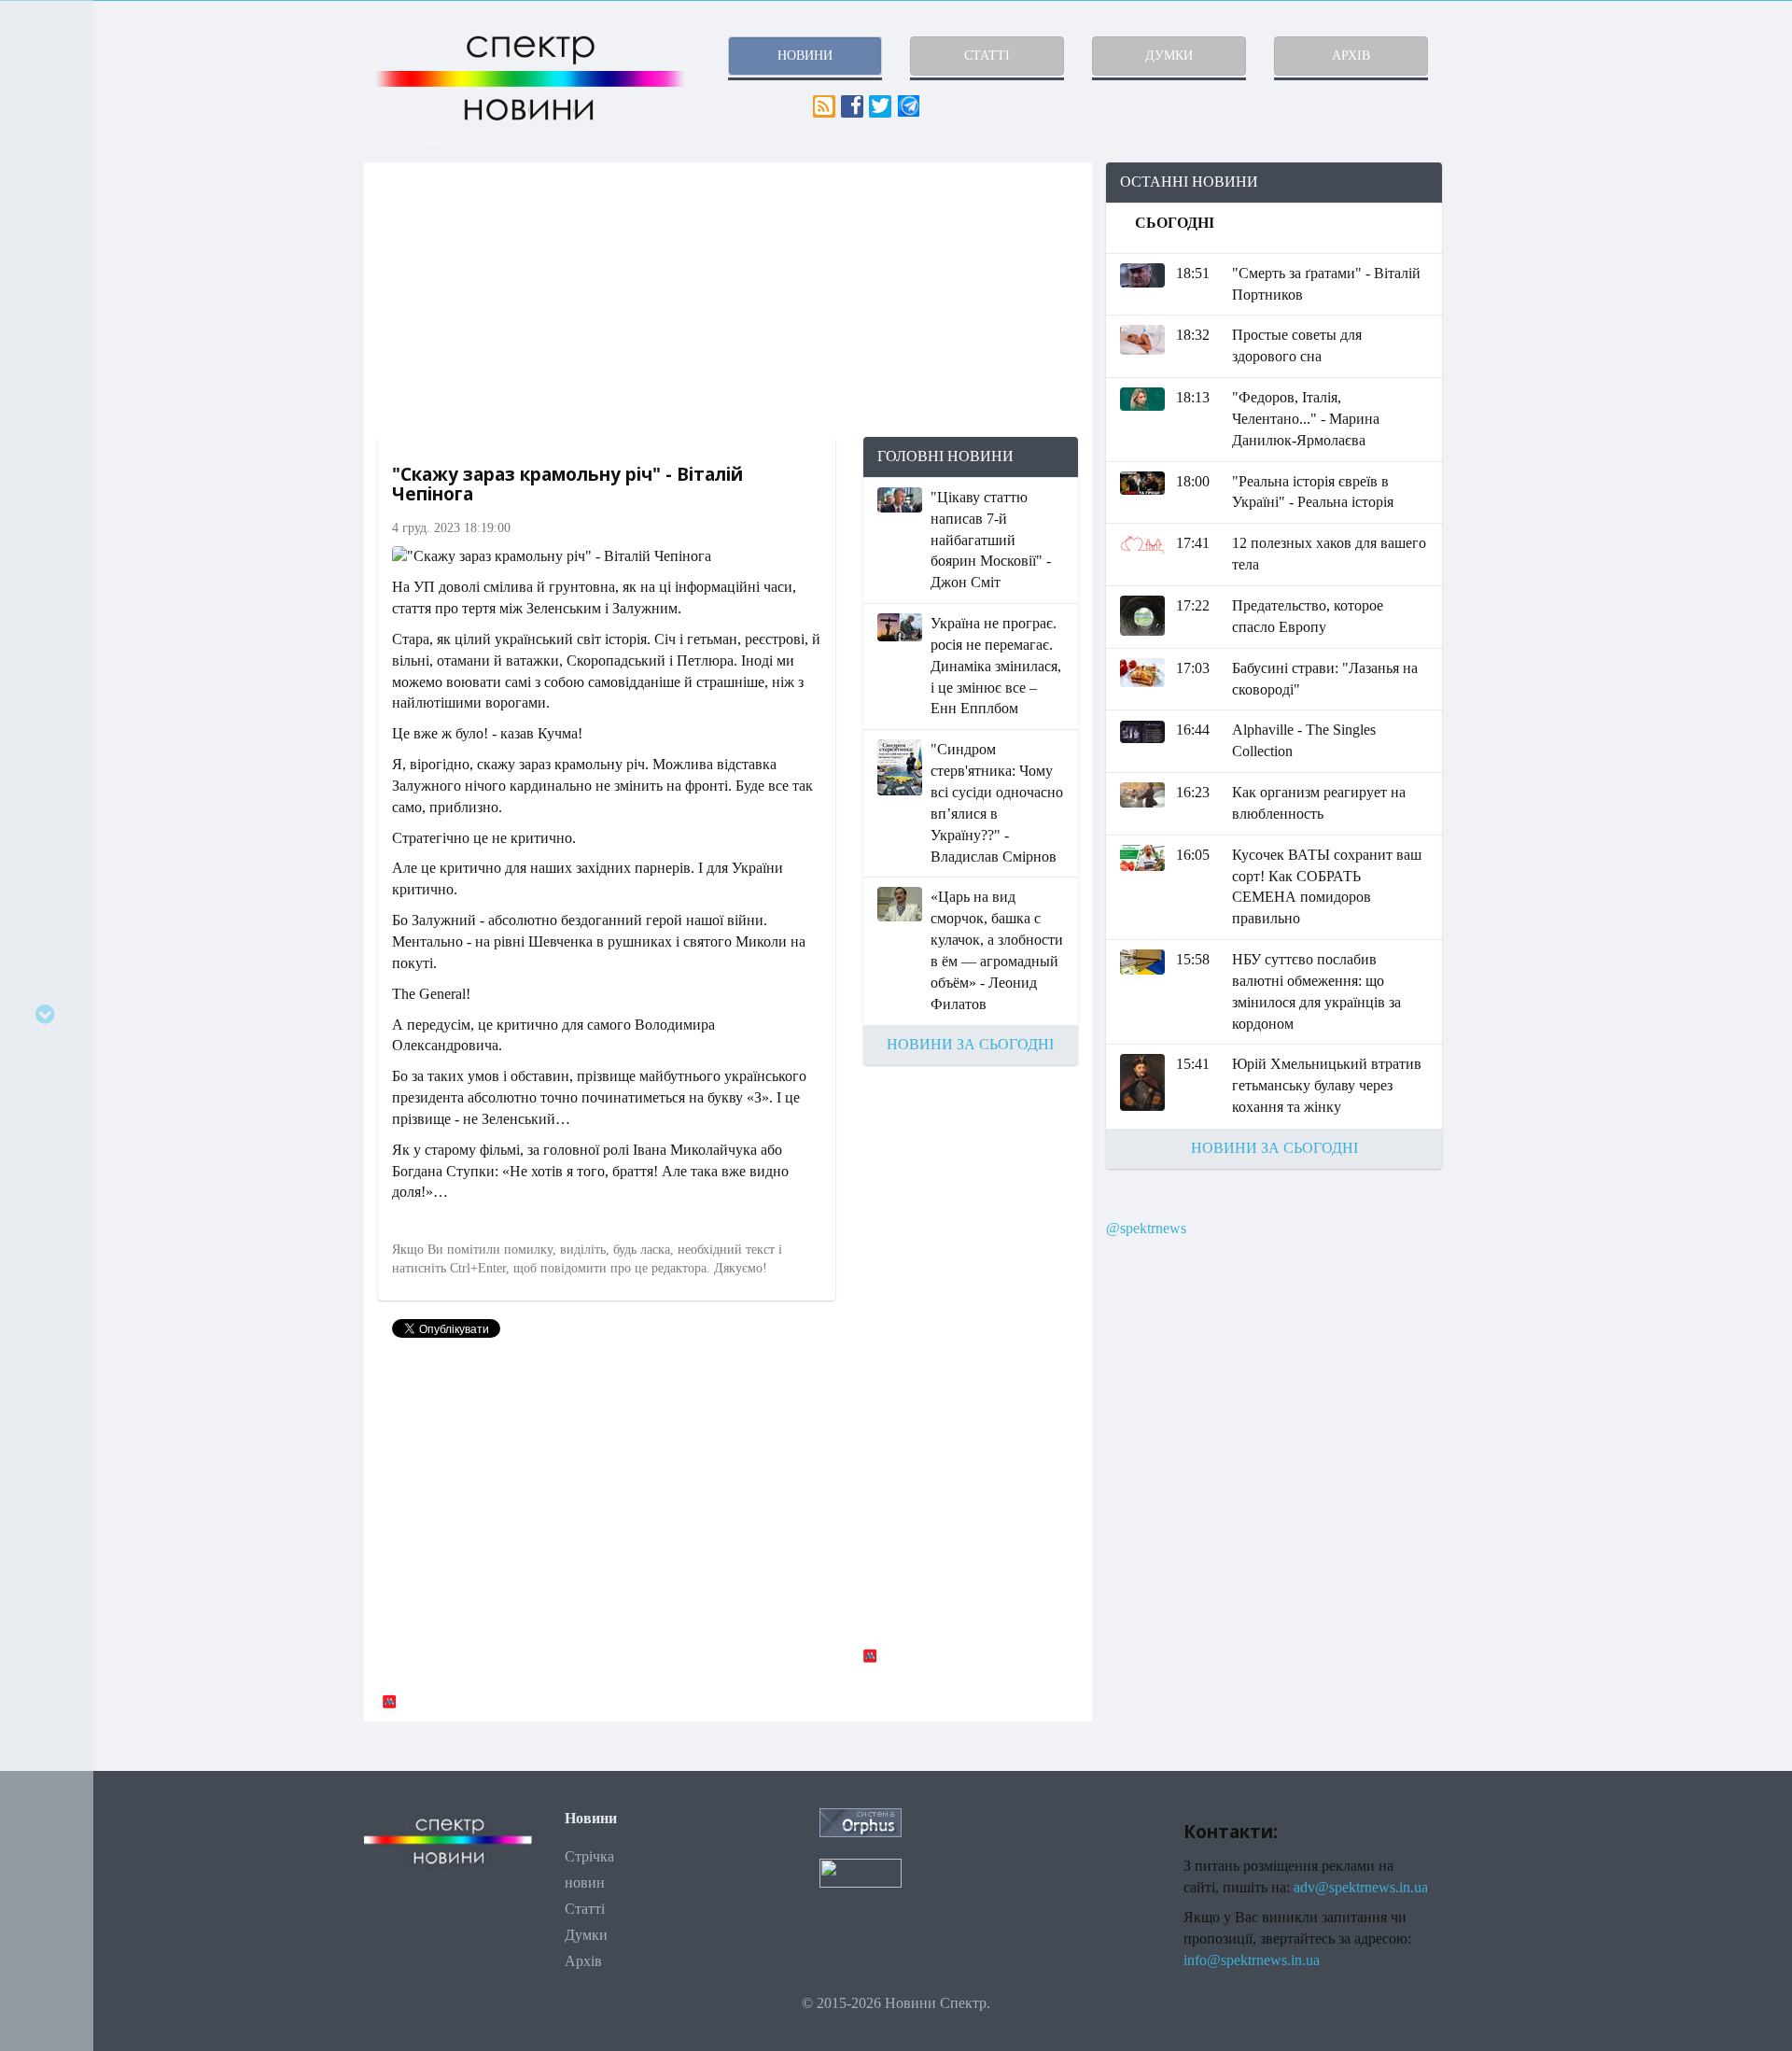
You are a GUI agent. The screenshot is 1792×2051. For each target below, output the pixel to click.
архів (1351, 56)
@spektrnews (1146, 1228)
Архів (583, 1961)
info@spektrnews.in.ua (1252, 1960)
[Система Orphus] (861, 1821)
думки (1169, 56)
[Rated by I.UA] (861, 1871)
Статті (585, 1909)
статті (987, 56)
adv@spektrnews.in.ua (1361, 1887)
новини (805, 56)
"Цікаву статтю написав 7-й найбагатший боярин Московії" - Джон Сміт (991, 540)
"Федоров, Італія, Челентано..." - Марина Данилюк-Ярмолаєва (1306, 419)
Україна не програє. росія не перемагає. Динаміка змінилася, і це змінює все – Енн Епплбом (996, 666)
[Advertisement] (728, 300)
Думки (586, 1935)
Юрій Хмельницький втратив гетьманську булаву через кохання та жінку (1327, 1085)
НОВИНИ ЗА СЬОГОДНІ (970, 1044)
